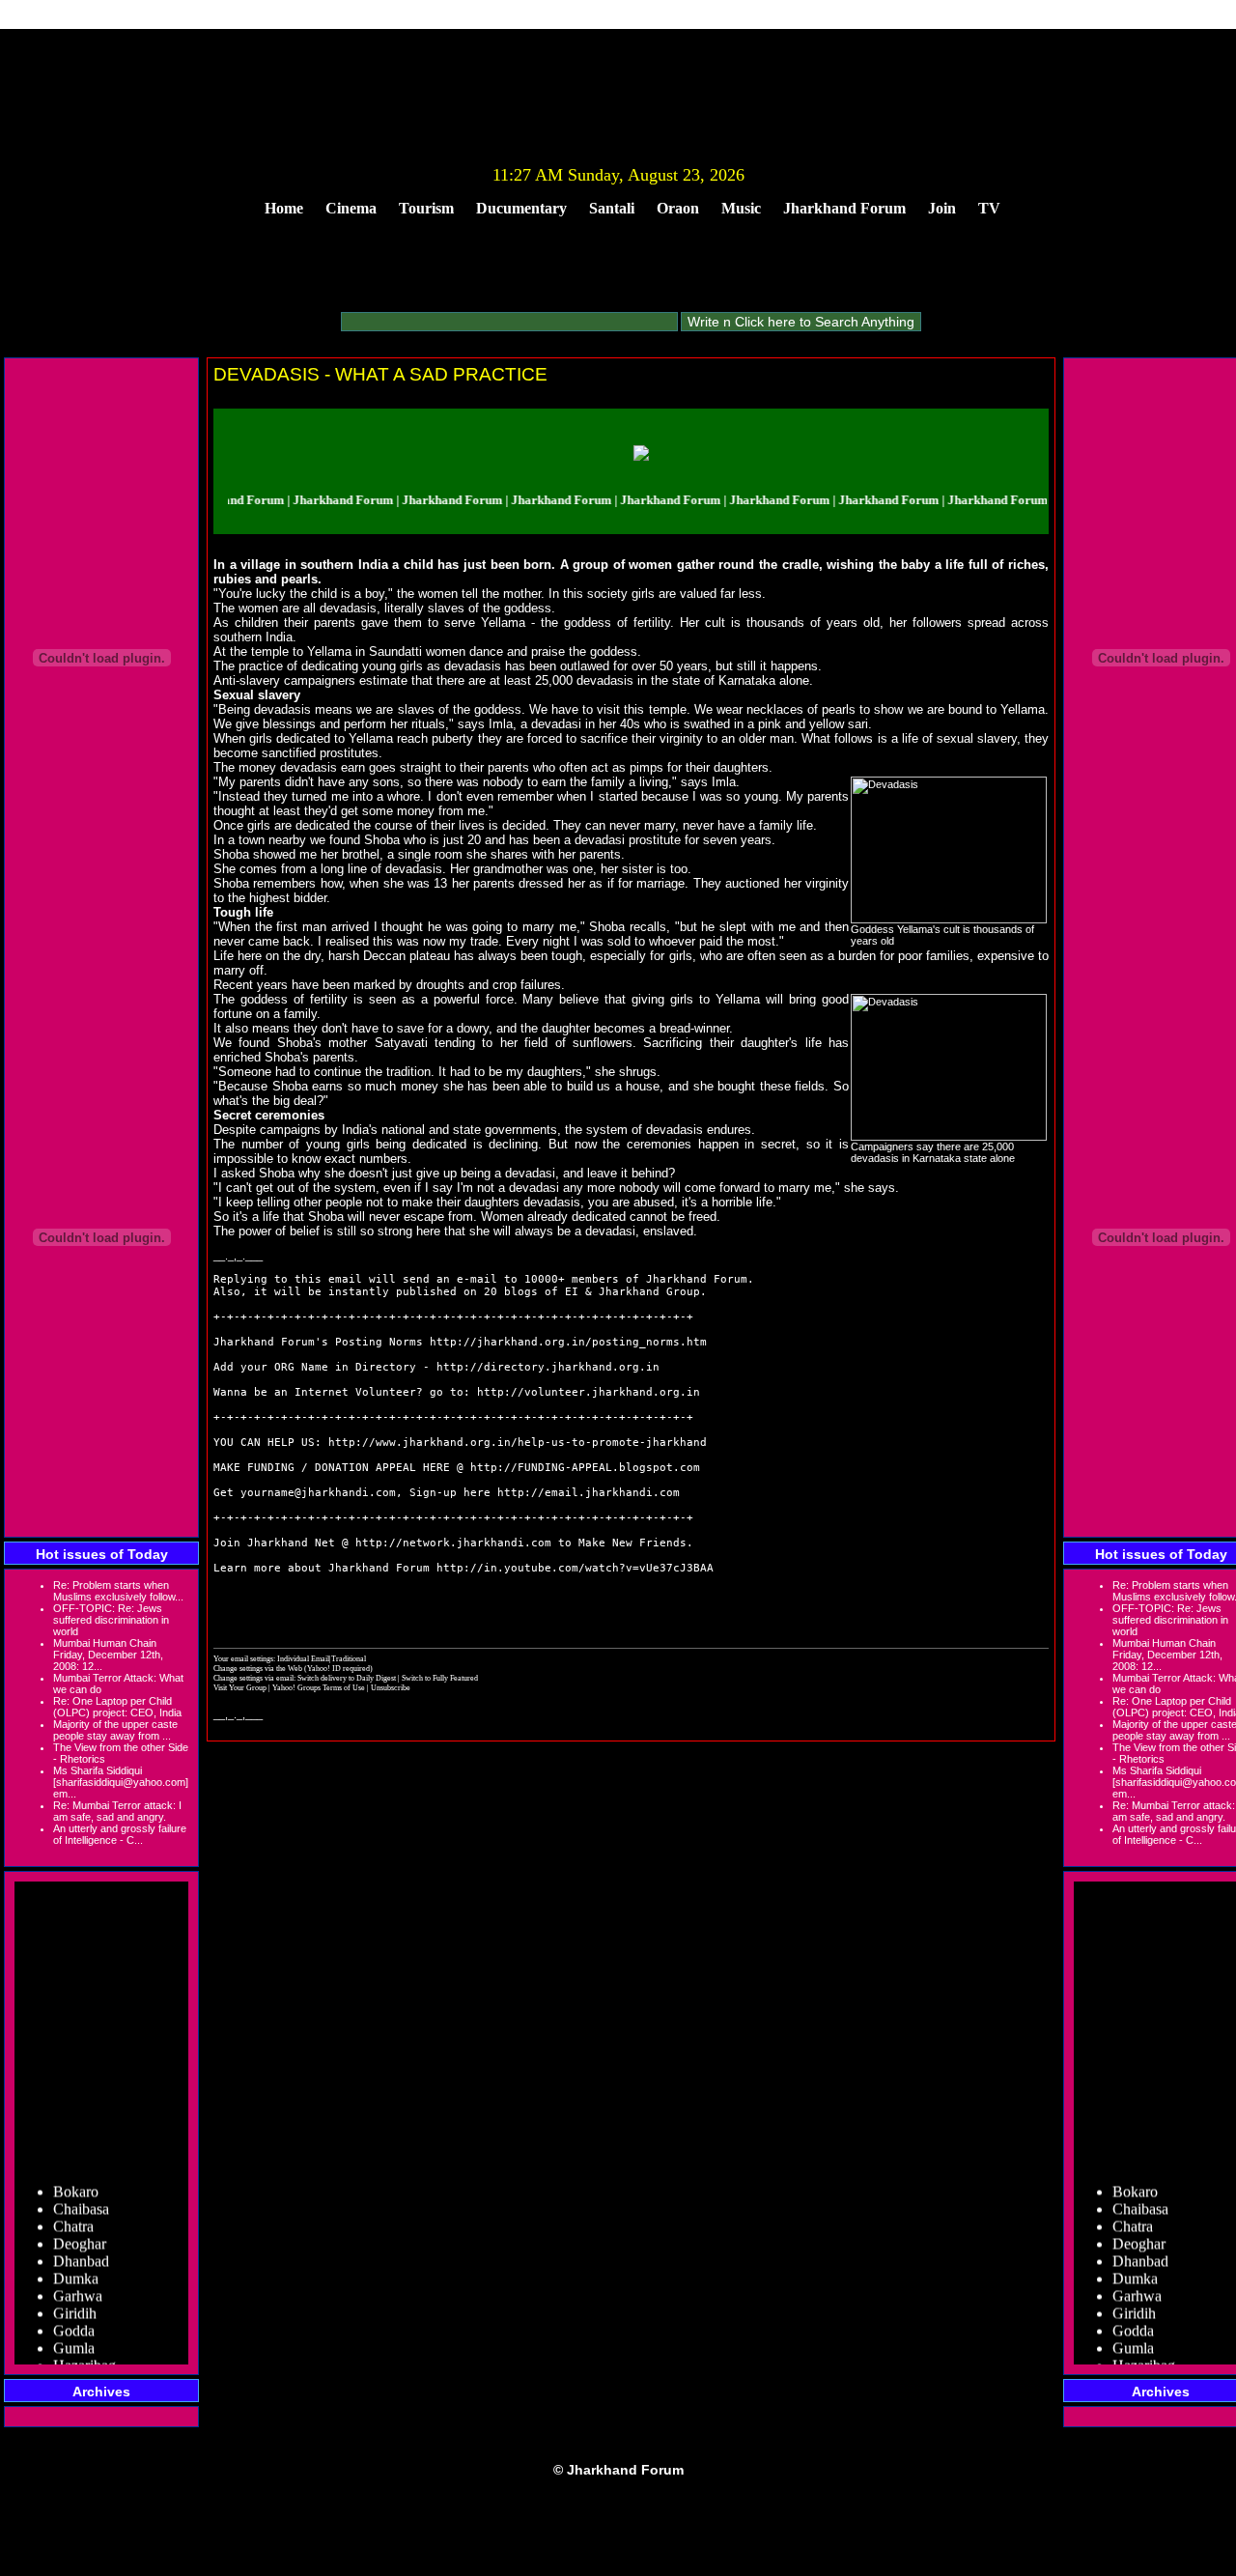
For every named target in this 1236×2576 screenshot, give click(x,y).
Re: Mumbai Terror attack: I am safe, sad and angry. (117, 1811)
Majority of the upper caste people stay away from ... (115, 1730)
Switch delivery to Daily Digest (347, 1678)
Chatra (73, 2210)
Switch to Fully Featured (440, 1678)
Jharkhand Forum (844, 208)
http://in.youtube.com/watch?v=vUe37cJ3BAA (575, 1568)
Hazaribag (84, 2350)
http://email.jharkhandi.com (589, 1493)
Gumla (74, 2332)
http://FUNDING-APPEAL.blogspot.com (585, 1468)
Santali (612, 208)
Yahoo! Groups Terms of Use (320, 1687)
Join (942, 208)
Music (741, 208)
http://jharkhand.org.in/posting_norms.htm (568, 1342)
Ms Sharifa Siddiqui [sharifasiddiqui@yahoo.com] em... (121, 1782)
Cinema (351, 208)
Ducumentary (521, 208)
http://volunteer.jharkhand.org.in (589, 1392)
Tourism (426, 208)
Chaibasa (81, 2193)
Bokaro (76, 2176)
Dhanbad (81, 2245)
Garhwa (78, 2280)
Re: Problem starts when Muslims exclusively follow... (118, 1591)
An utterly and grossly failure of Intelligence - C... (120, 1834)
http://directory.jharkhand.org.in (548, 1367)
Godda (74, 2315)
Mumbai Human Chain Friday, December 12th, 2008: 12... (108, 1655)
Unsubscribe (391, 1687)
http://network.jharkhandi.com (453, 1543)
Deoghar (80, 2228)
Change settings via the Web (258, 1668)
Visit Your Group (241, 1687)
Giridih (75, 2297)
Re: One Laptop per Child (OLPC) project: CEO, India (117, 1707)
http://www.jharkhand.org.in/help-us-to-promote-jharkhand (518, 1443)
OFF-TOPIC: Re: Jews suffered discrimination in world (111, 1620)
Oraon (678, 208)
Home (284, 208)
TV (989, 208)
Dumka (76, 2263)
